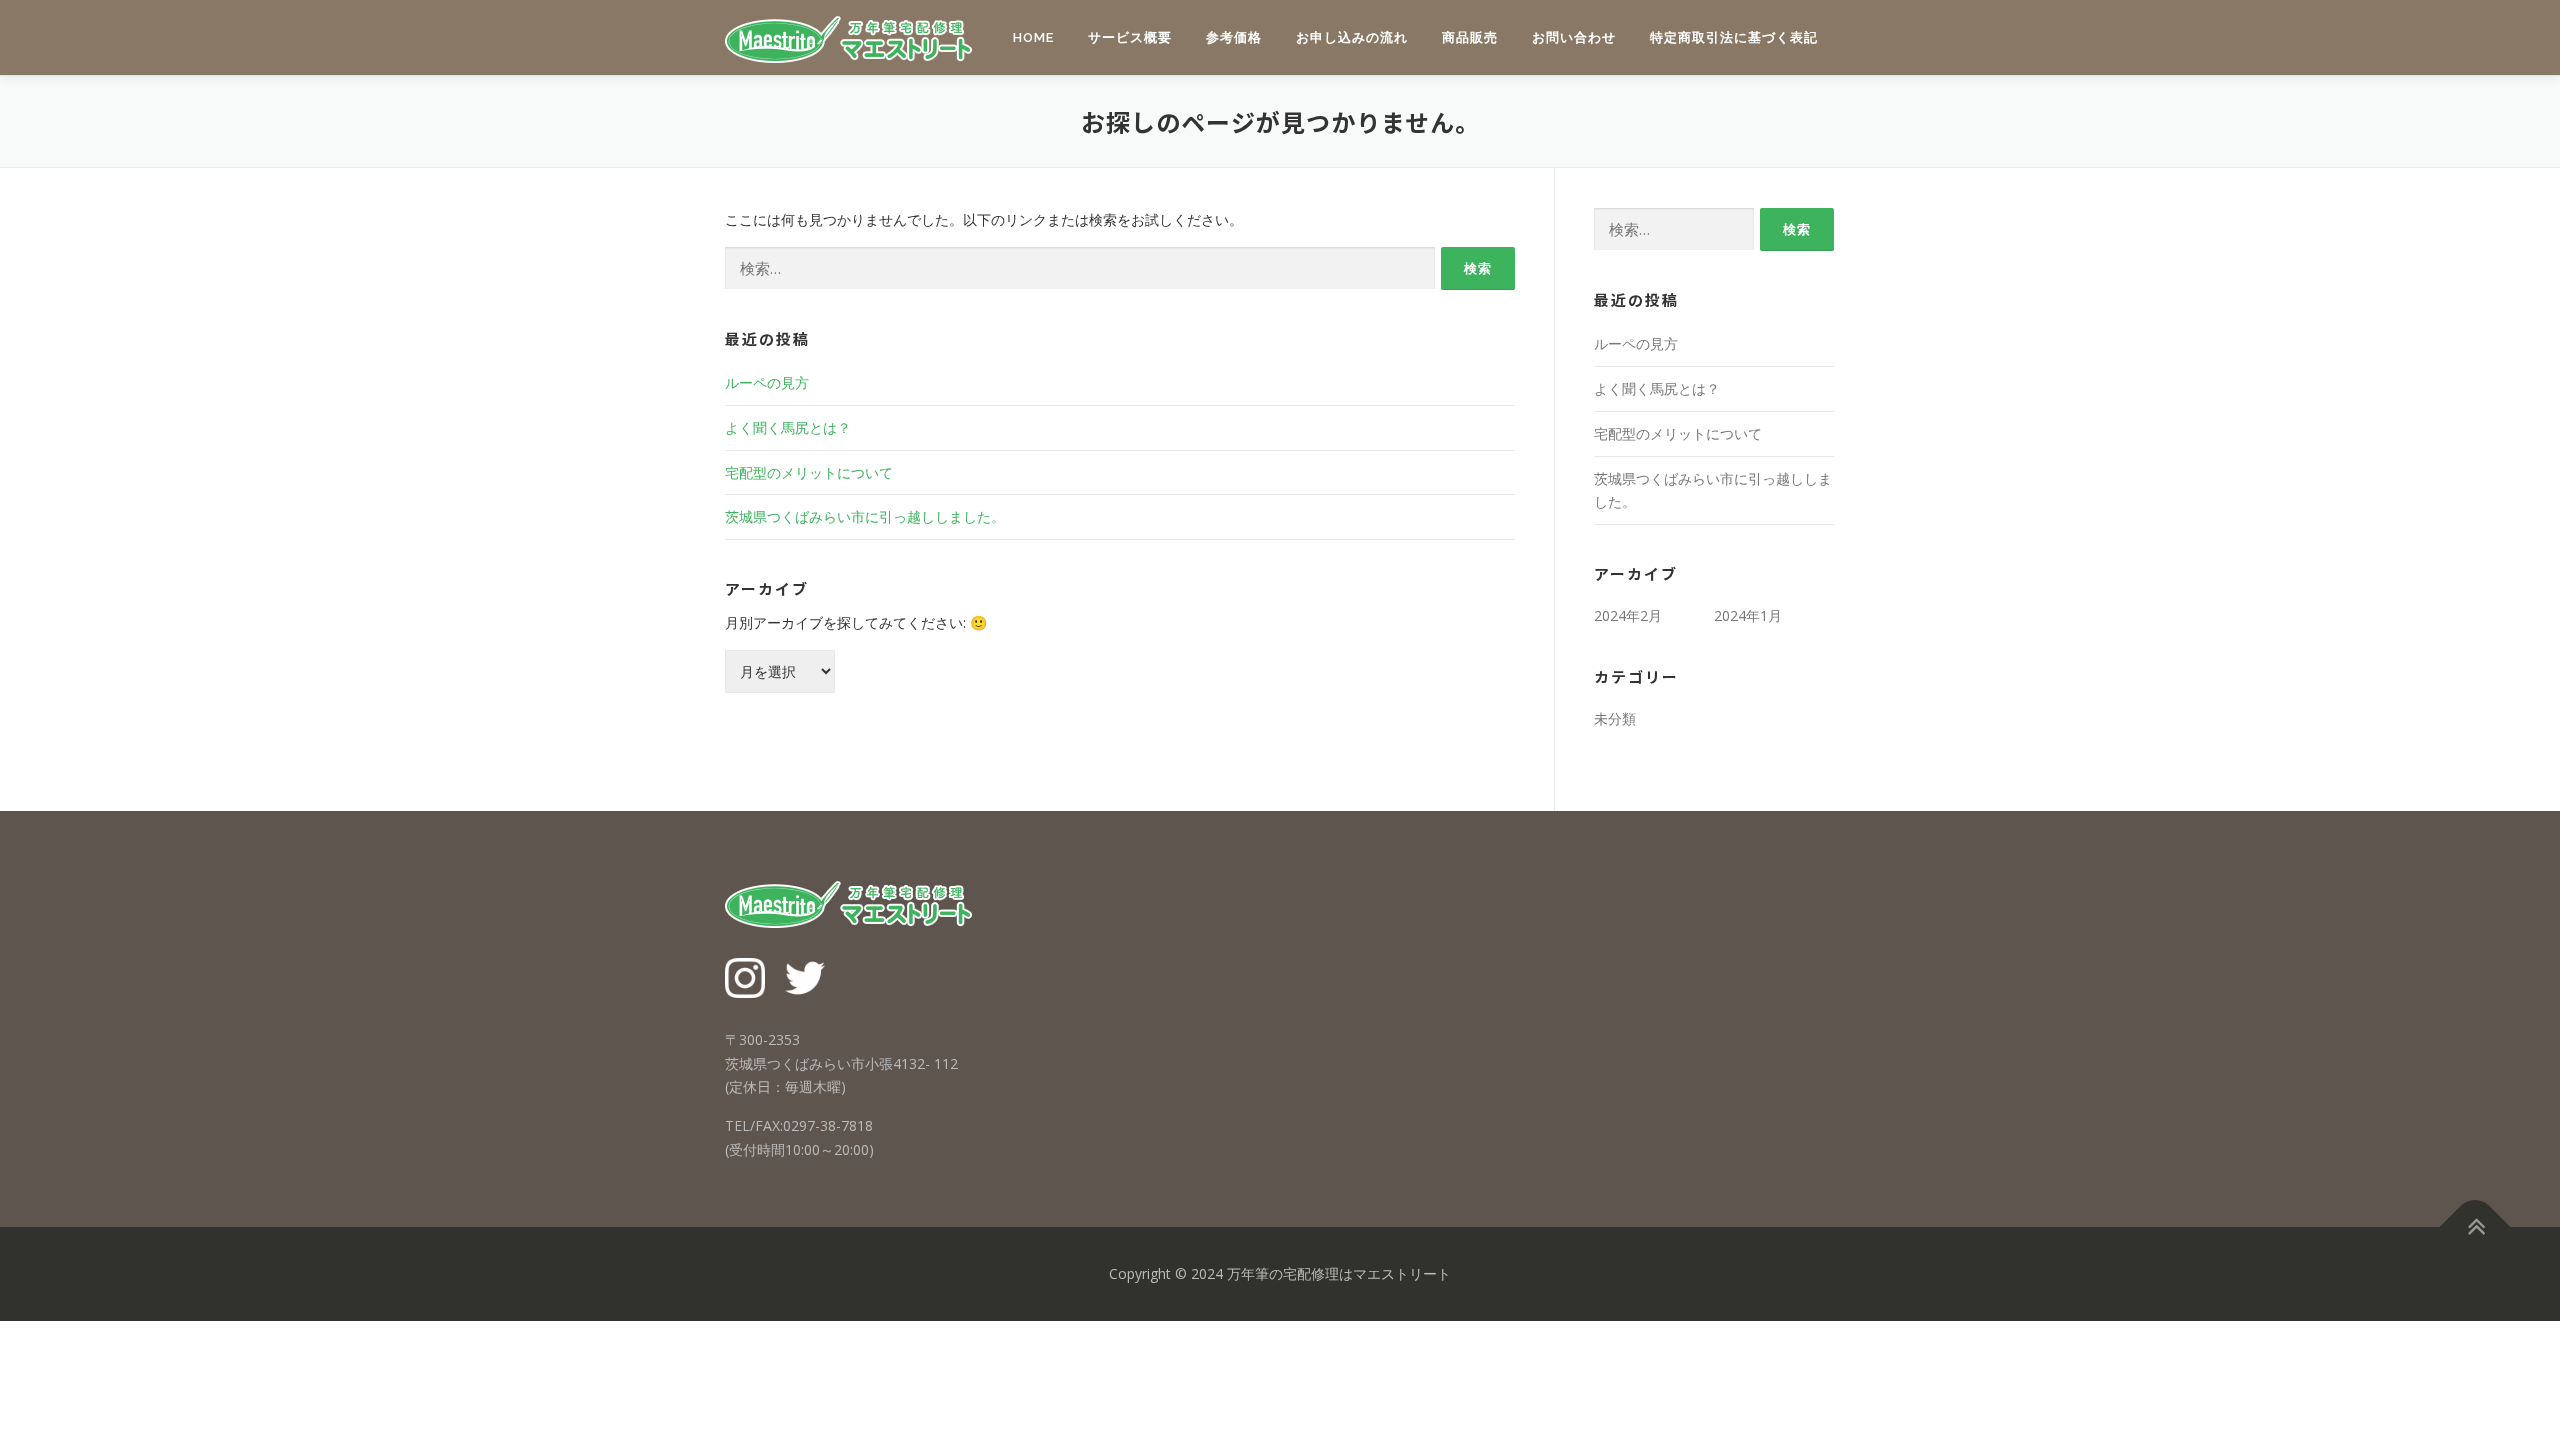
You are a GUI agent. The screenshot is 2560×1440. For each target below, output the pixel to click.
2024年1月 (1748, 615)
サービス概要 (1130, 37)
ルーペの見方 (767, 382)
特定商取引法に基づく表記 (1734, 37)
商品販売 (1470, 37)
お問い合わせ (1574, 37)
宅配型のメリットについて (809, 472)
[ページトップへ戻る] (2475, 1226)
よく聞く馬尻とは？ (788, 427)
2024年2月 (1628, 615)
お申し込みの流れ (1352, 37)
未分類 (1615, 718)
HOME (1033, 37)
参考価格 (1234, 37)
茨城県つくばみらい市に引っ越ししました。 (865, 516)
